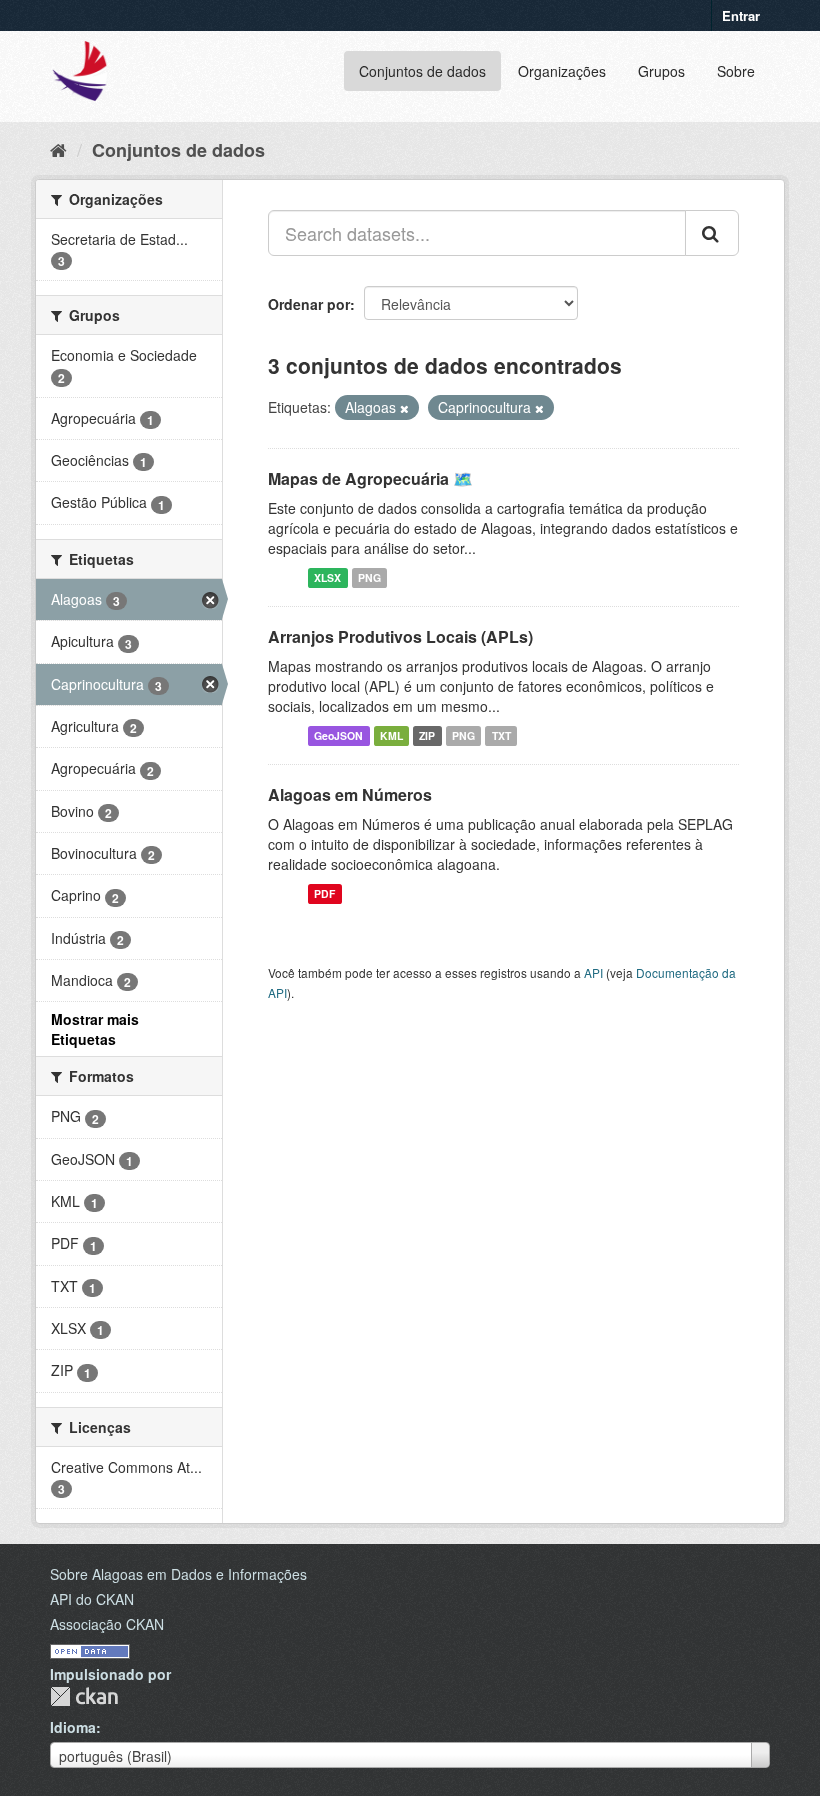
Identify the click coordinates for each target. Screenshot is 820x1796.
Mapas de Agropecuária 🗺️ (370, 478)
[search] (712, 233)
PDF (324, 893)
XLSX (327, 577)
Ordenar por (309, 304)
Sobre (736, 71)
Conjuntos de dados (422, 71)
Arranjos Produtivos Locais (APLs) (400, 636)
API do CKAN (92, 1599)
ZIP (427, 735)
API (593, 972)
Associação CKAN (107, 1624)
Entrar (741, 15)
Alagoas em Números (350, 794)
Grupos (661, 71)
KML (391, 735)
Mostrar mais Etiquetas (95, 1029)
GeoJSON (338, 735)
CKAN (84, 1696)
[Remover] (404, 408)
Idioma (73, 1727)
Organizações (562, 71)
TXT (501, 735)
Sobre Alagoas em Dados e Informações (178, 1574)
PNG (369, 577)
